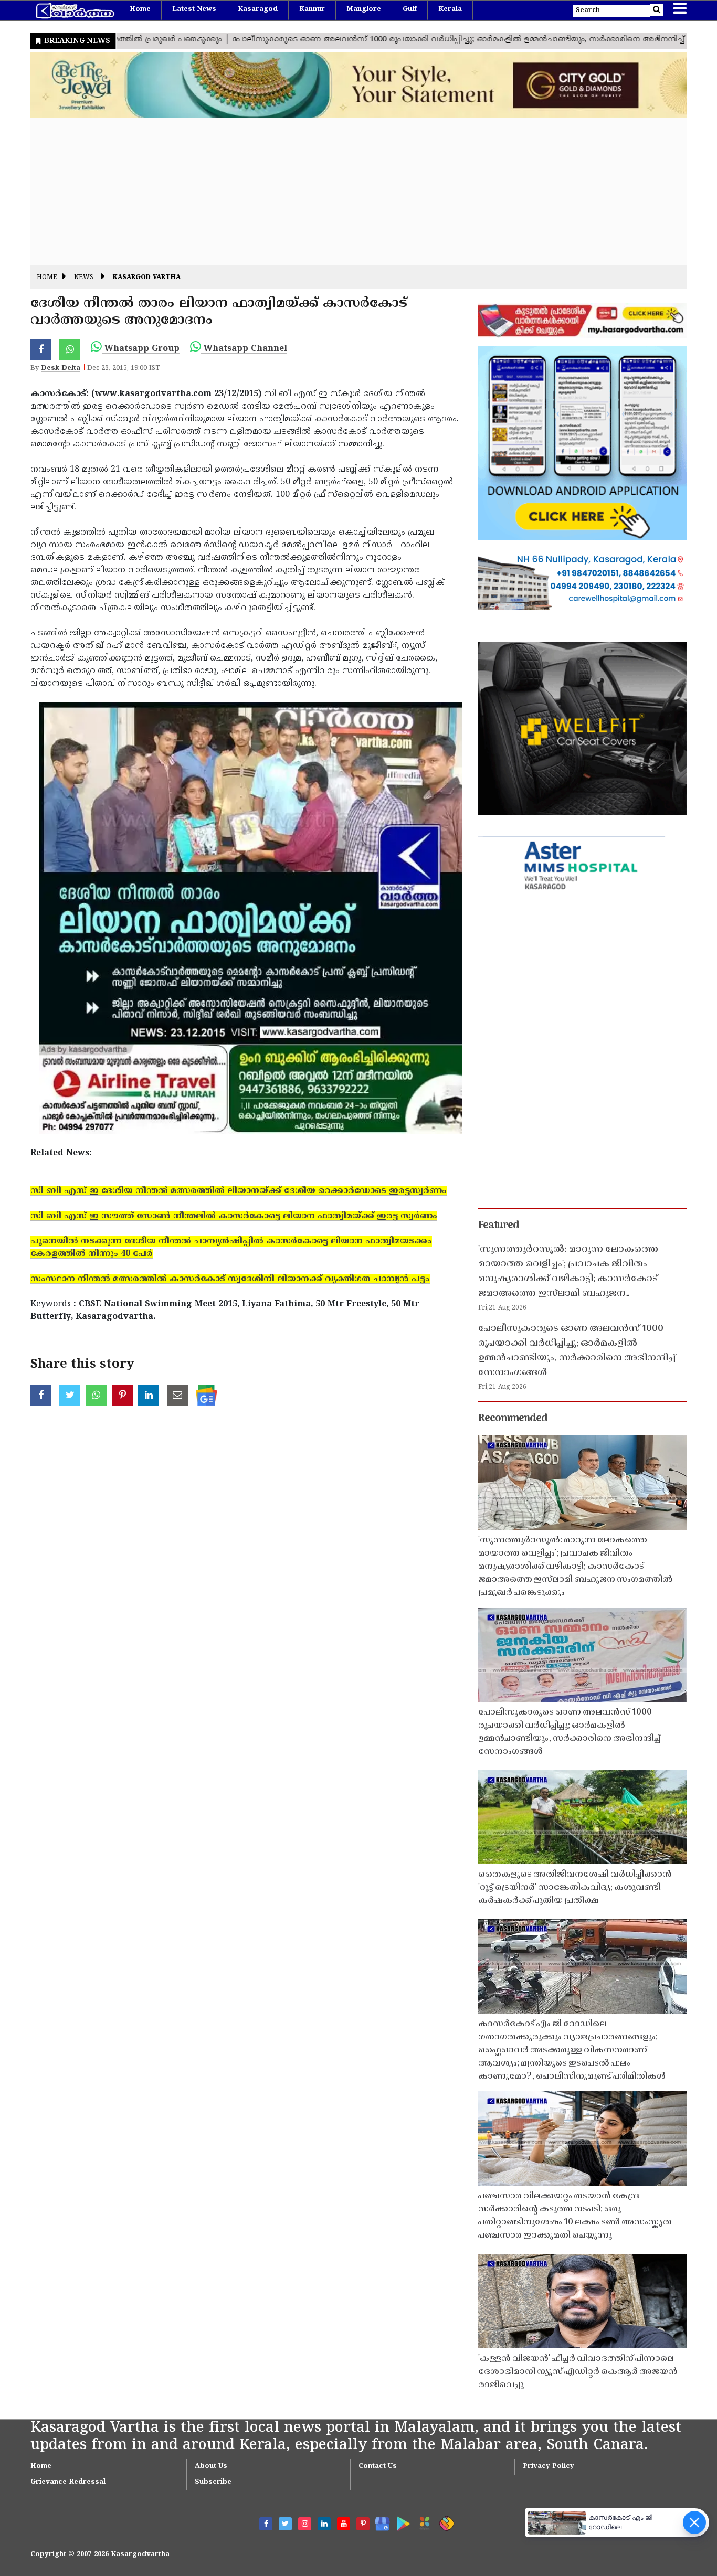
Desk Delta (61, 368)
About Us (211, 2466)
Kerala (450, 9)
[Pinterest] (363, 2524)
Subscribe (213, 2482)
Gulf (410, 9)
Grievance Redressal (68, 2482)
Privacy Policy (549, 2466)
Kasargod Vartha (147, 278)
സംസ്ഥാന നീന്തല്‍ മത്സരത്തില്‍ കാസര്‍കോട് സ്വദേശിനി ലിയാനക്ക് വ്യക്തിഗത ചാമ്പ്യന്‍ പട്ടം (230, 1279)
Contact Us (378, 2466)
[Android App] (401, 2522)
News (84, 278)
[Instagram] (305, 2524)
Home (140, 9)
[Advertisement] (345, 191)
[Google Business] (379, 2522)
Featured (499, 1226)
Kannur (312, 9)
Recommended (513, 1419)
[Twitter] (285, 2524)
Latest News (194, 9)
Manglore (364, 9)
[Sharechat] (445, 2522)
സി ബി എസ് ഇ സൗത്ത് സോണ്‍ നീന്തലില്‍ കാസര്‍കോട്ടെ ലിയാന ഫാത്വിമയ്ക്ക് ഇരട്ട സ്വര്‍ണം (234, 1216)
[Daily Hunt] (423, 2522)
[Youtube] (344, 2524)
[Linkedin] (324, 2524)
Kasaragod (258, 9)
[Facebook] (266, 2524)
